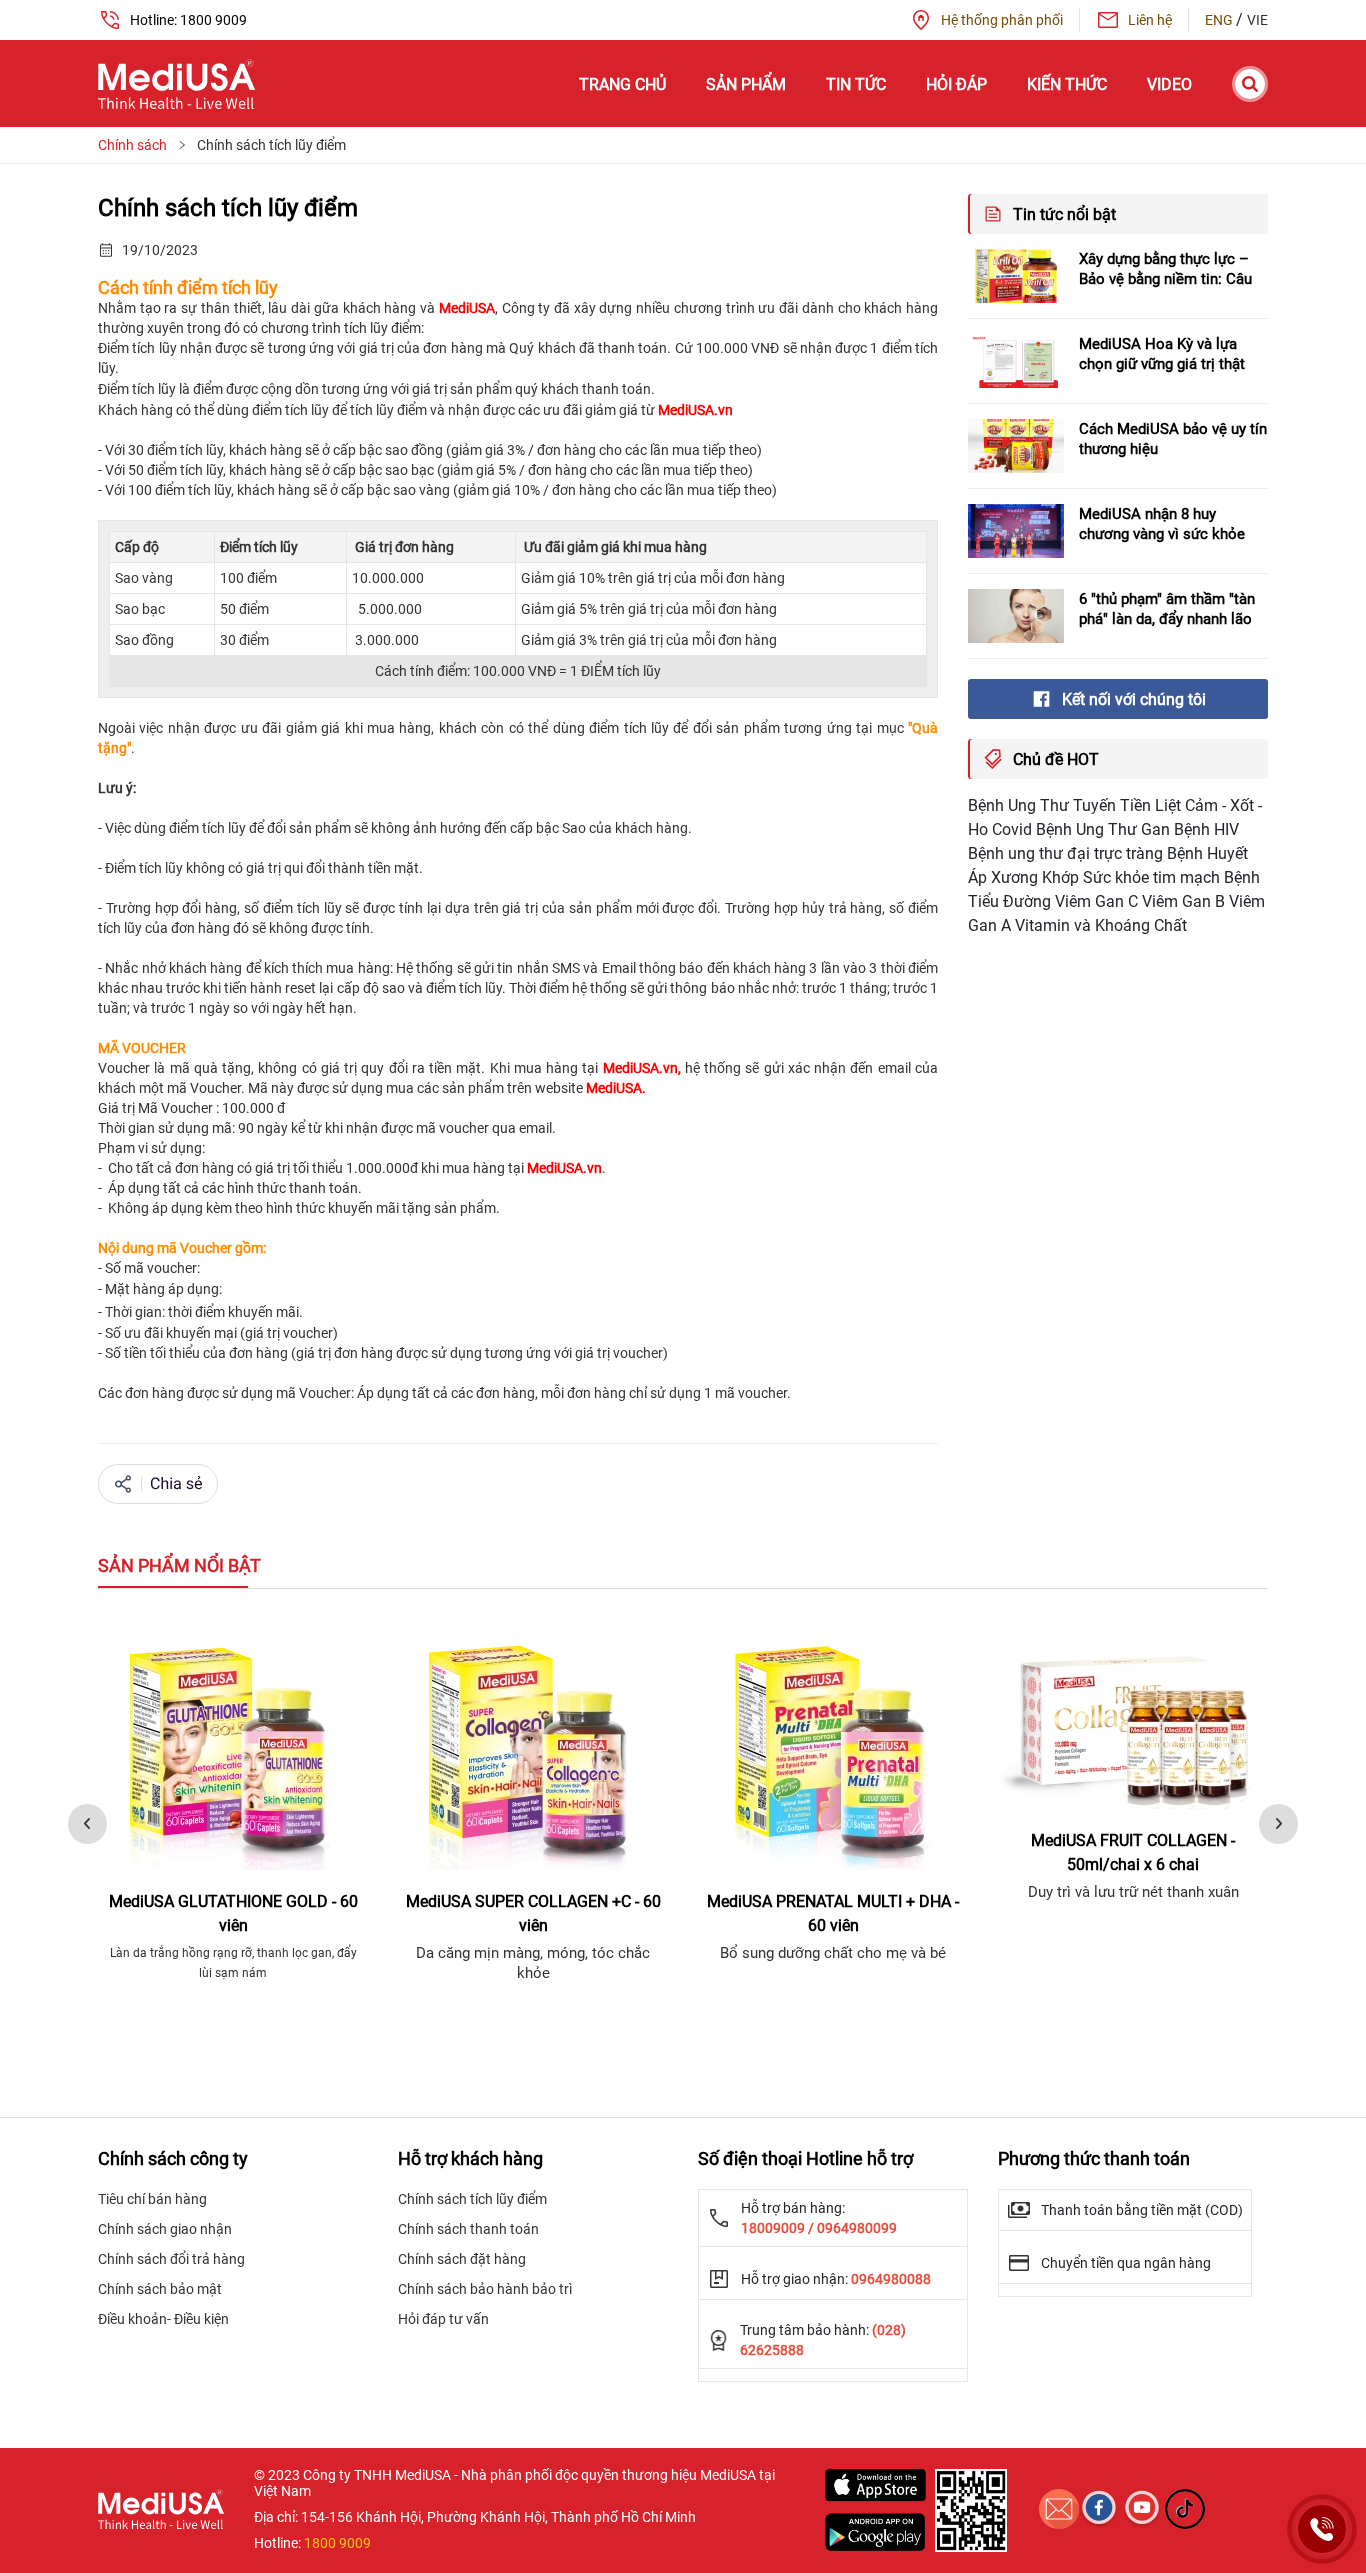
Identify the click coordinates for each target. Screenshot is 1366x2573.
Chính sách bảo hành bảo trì (485, 2289)
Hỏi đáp (956, 84)
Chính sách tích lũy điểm (472, 2199)
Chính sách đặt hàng (462, 2259)
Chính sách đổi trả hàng (171, 2259)
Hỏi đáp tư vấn (443, 2319)
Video (1169, 84)
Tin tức (856, 84)
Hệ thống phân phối (1002, 20)
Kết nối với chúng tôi (1134, 699)
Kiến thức (1067, 84)
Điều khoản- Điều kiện (163, 2319)
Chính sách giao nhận (165, 2229)
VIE (1257, 20)
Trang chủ (622, 84)
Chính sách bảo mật (160, 2289)
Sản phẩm (746, 84)
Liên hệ (1150, 20)
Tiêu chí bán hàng (152, 2199)
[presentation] (87, 1824)
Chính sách (132, 145)
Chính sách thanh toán (468, 2229)
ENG (1220, 20)
